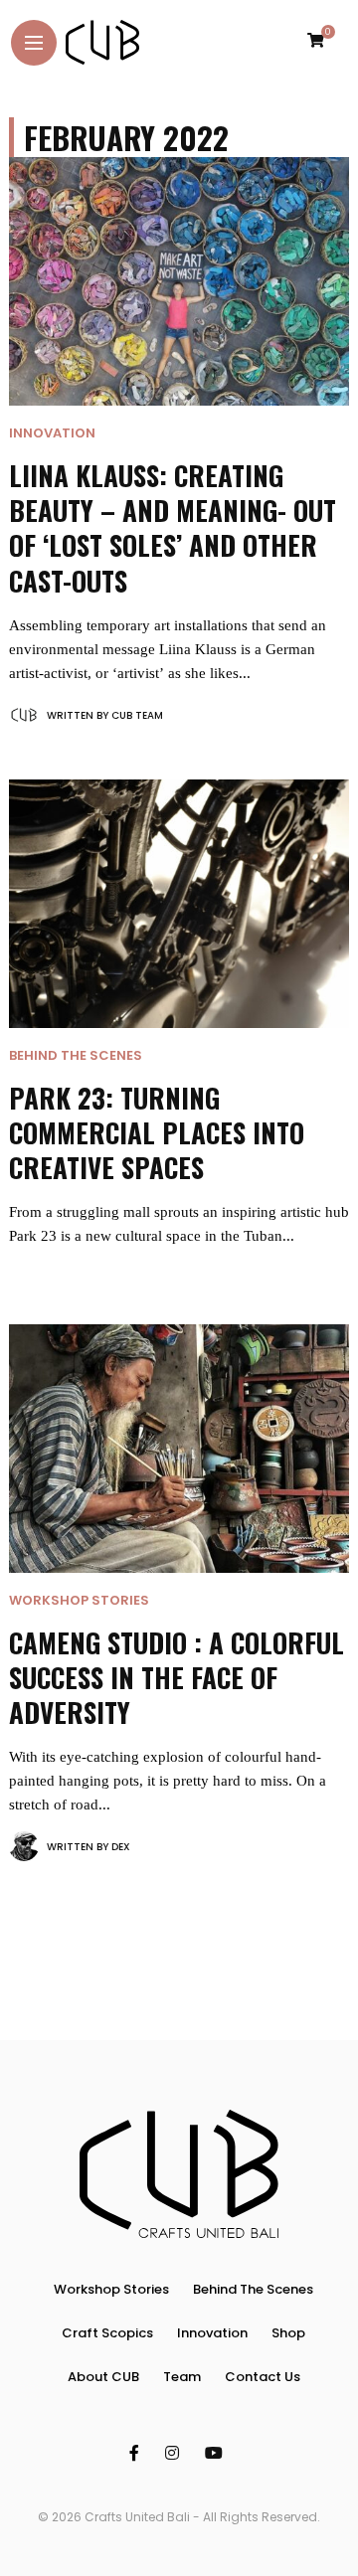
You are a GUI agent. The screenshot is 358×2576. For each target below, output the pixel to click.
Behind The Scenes (76, 1055)
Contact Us (263, 2377)
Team (182, 2377)
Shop (288, 2333)
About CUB (103, 2377)
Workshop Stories (79, 1600)
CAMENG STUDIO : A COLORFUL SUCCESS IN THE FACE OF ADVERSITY (177, 1677)
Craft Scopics (107, 2333)
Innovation (52, 433)
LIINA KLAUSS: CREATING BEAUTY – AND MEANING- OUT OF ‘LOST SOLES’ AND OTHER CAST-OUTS (173, 527)
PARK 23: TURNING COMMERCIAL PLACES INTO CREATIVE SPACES (157, 1132)
